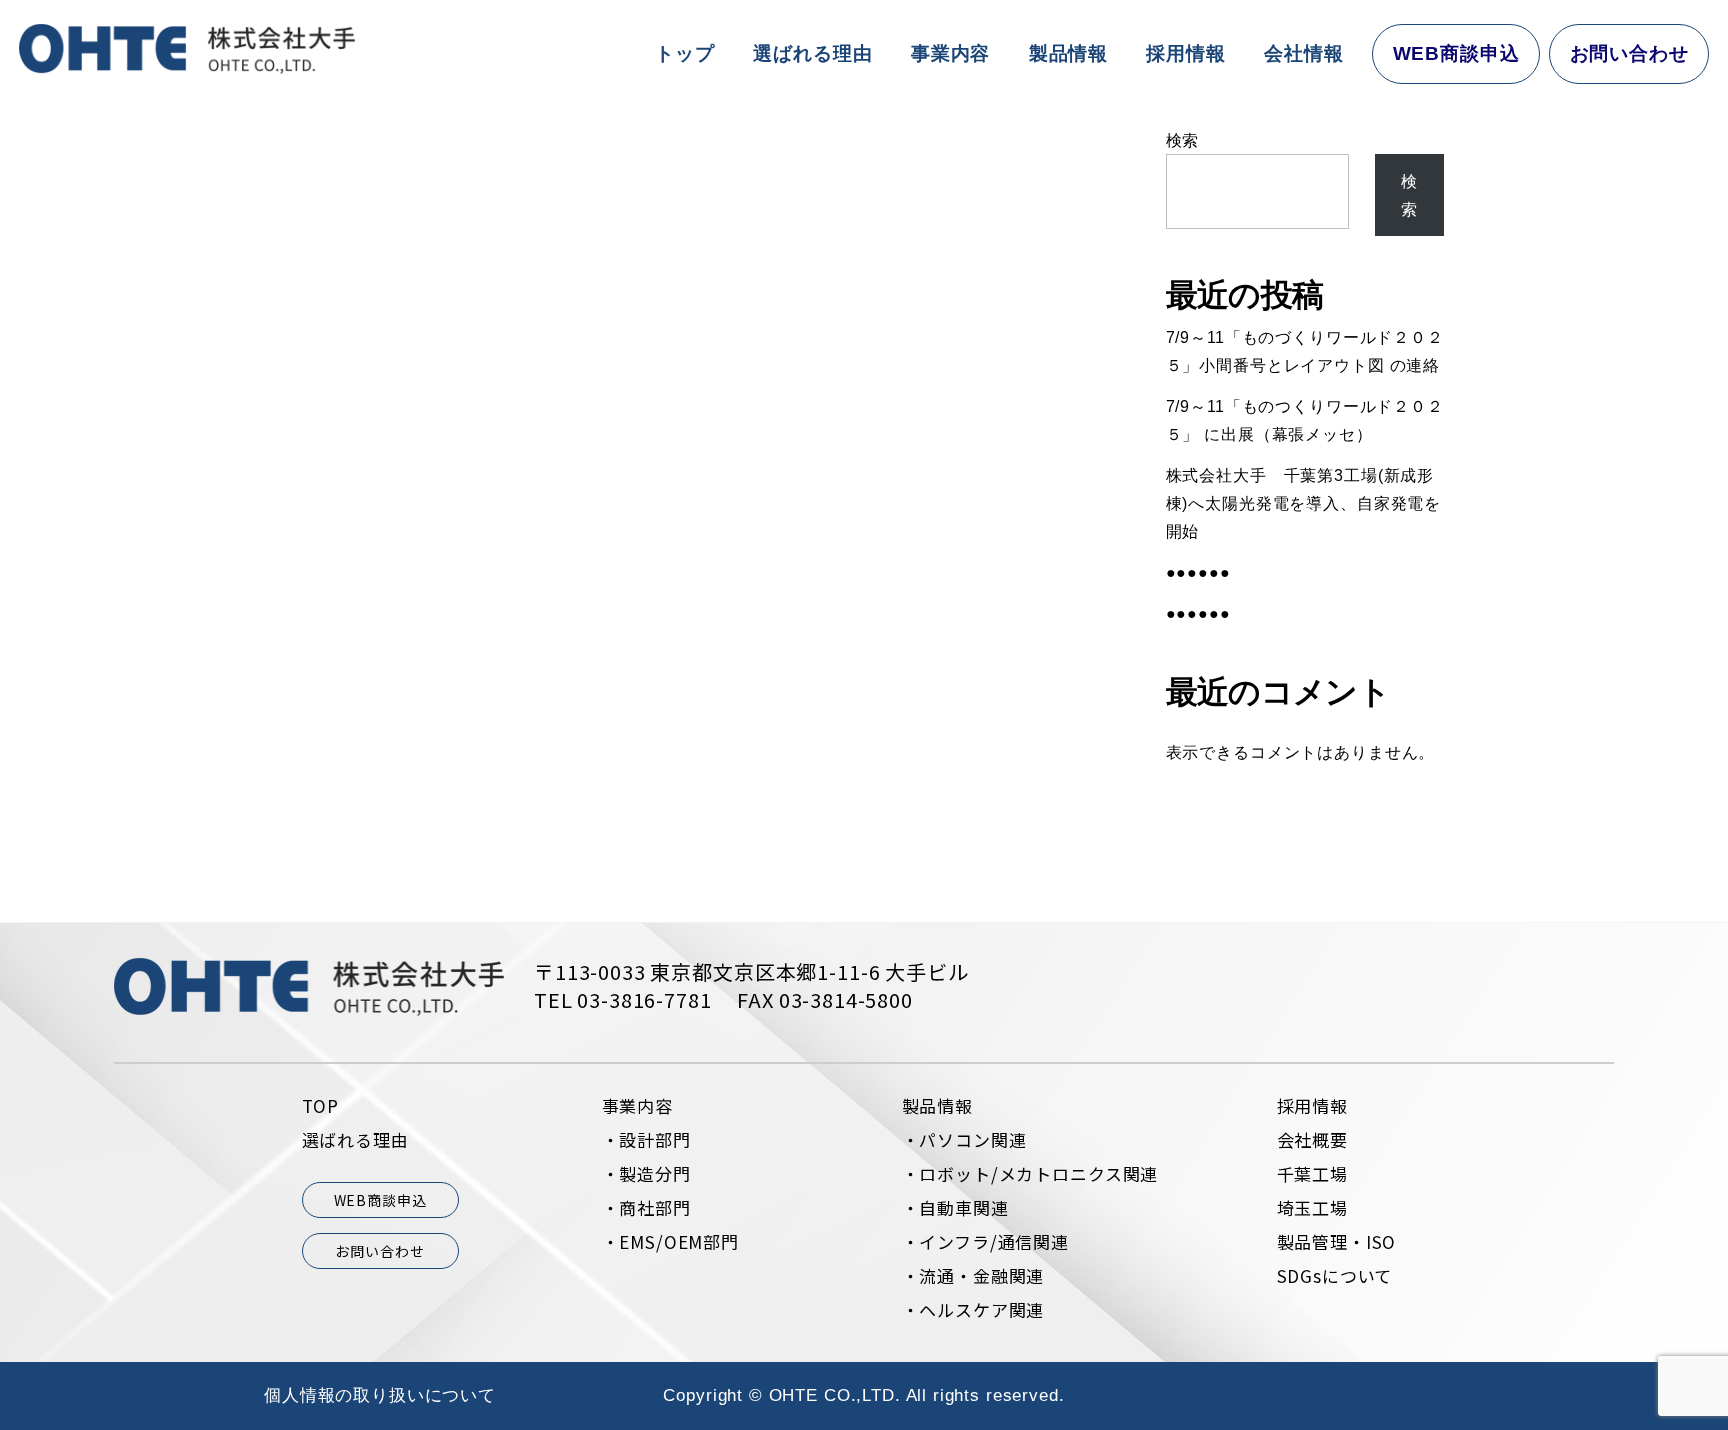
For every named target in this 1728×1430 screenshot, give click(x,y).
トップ (685, 53)
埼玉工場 (1312, 1207)
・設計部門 (646, 1139)
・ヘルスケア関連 (973, 1309)
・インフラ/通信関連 (986, 1241)
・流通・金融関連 (973, 1275)
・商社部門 (646, 1207)
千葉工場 (1312, 1173)
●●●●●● (1198, 572)
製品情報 (1068, 53)
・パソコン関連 (964, 1139)
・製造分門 (646, 1173)
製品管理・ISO (1337, 1241)
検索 (1183, 140)
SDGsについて (1335, 1275)
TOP (321, 1105)
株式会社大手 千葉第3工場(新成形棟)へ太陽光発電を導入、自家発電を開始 (1303, 503)
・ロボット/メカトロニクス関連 (1030, 1173)
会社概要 (1312, 1139)
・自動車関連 (955, 1207)
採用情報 (1185, 53)
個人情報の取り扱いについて (380, 1395)
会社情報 (1303, 53)
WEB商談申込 (1456, 53)
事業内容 (950, 53)
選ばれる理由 (812, 53)
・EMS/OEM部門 (671, 1241)
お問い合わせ (1629, 53)
